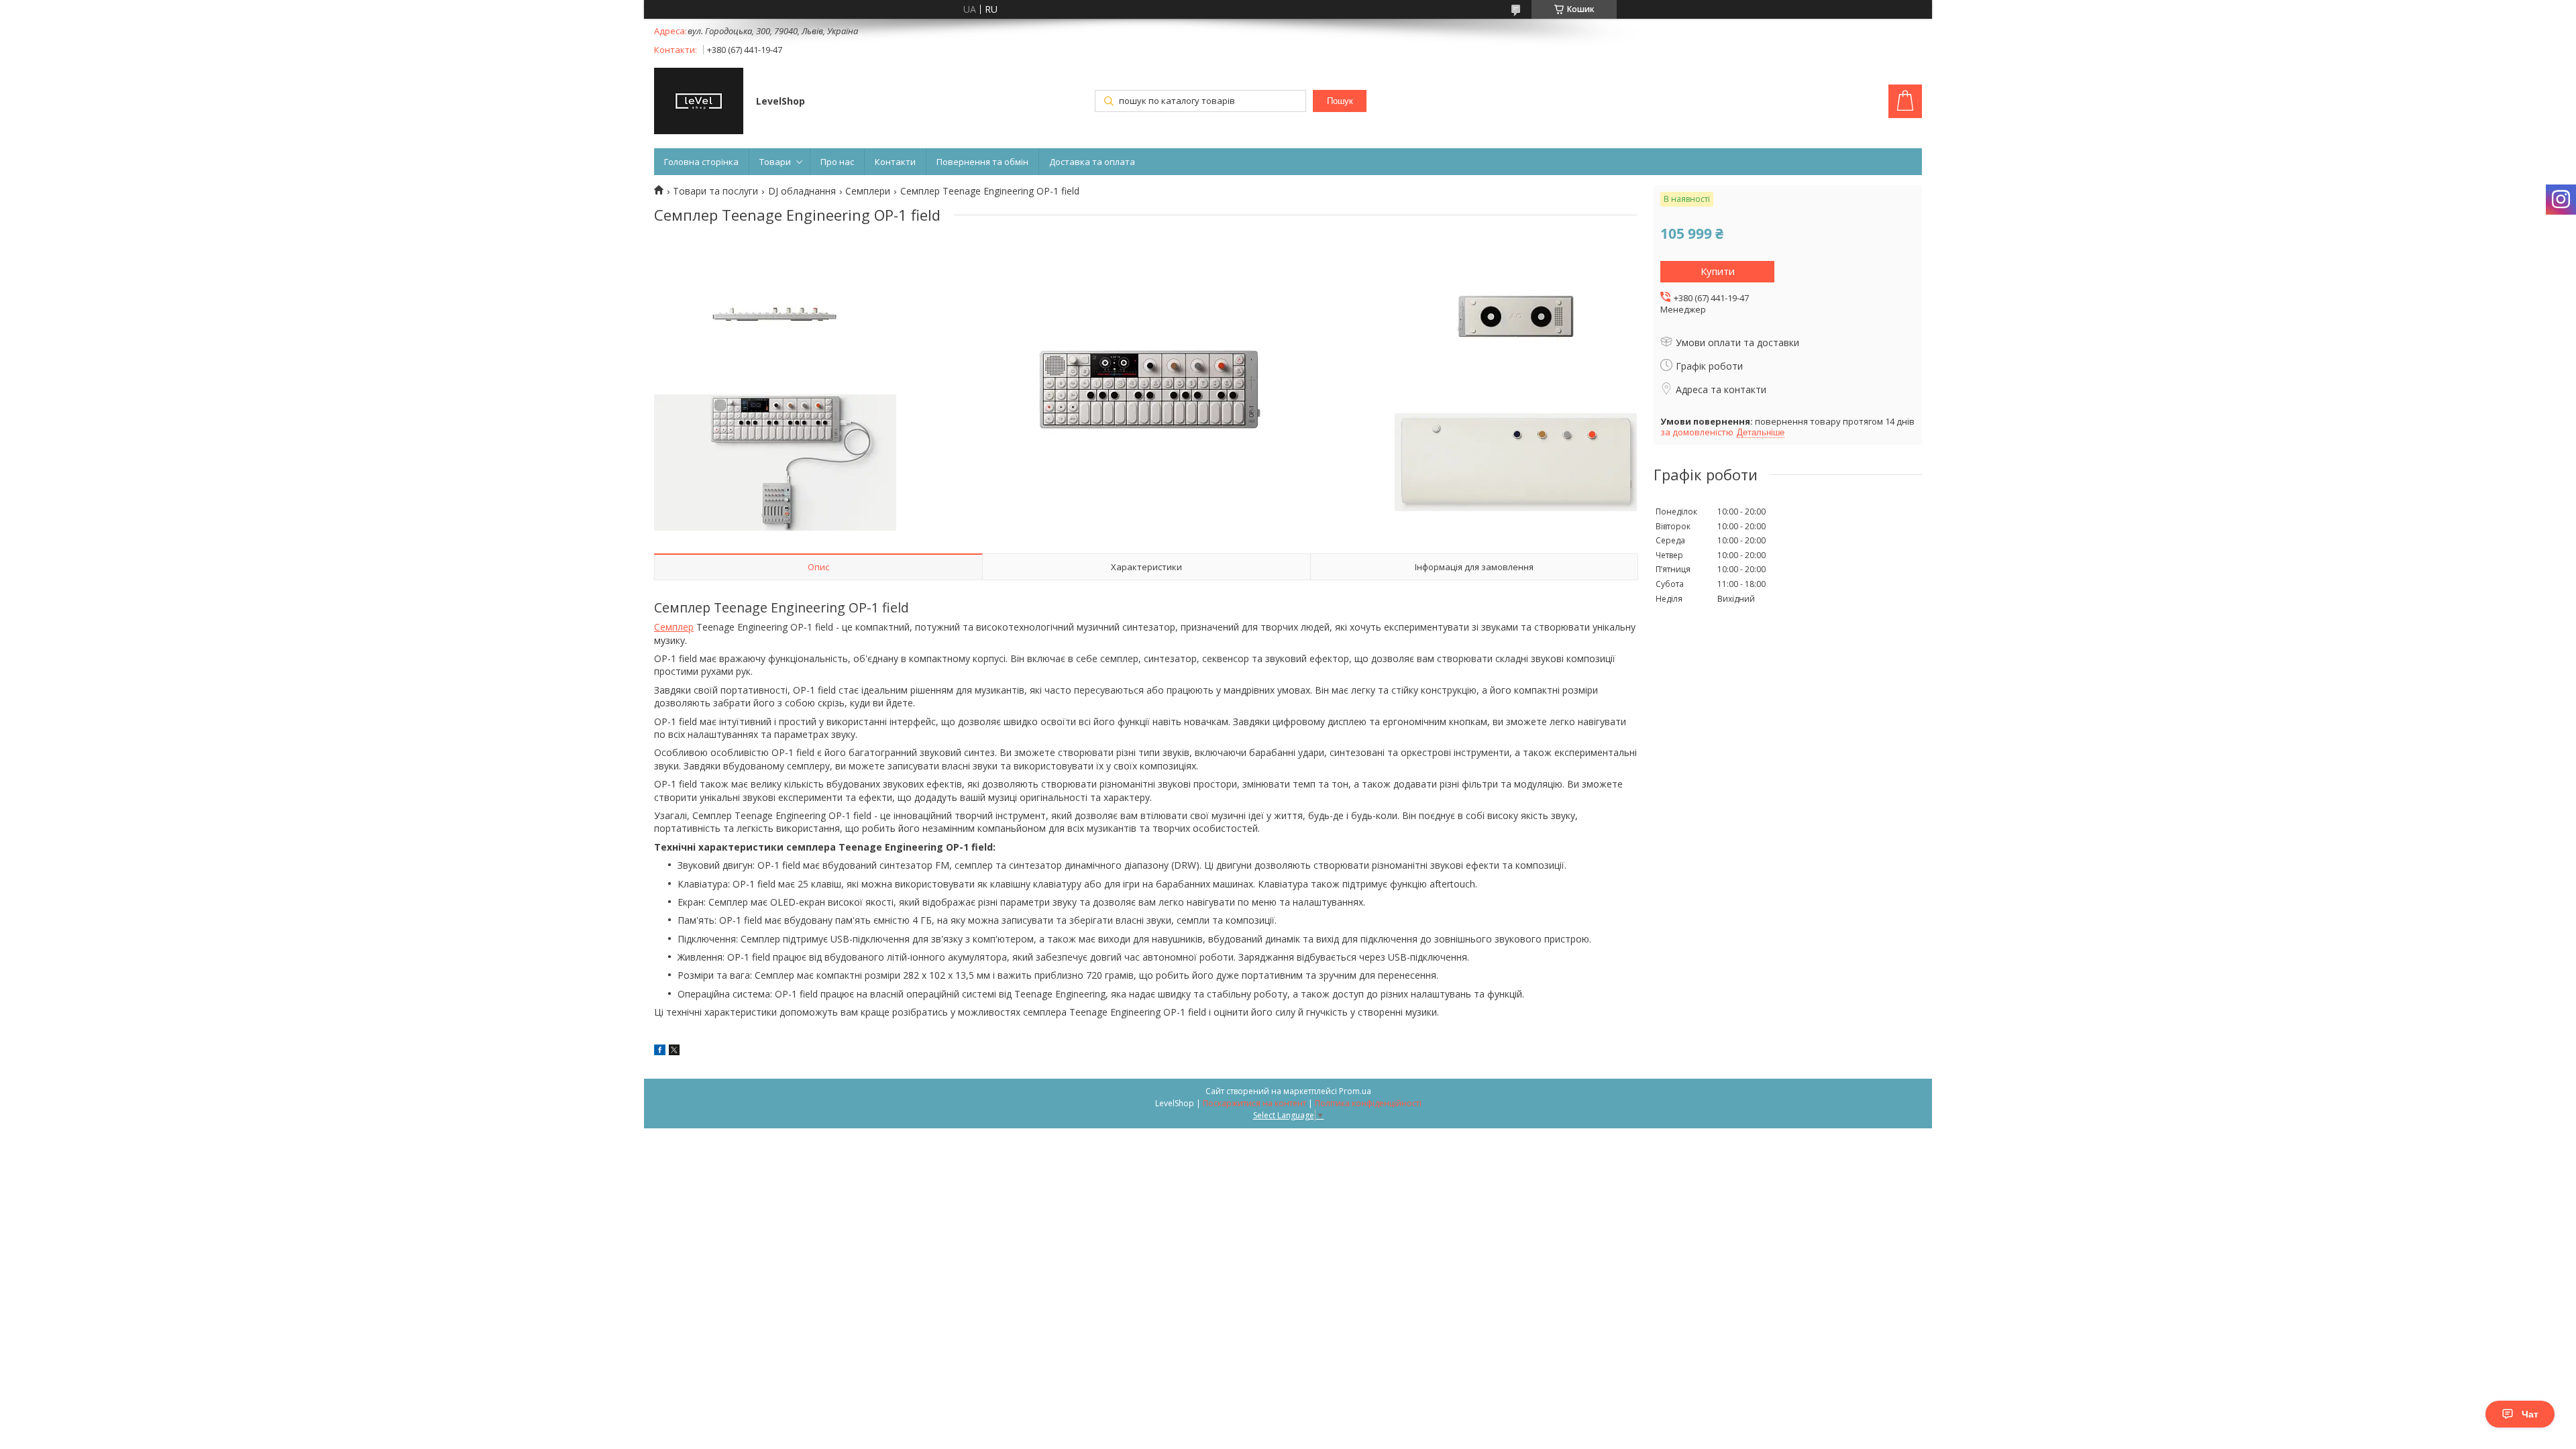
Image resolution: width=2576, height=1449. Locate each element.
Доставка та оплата (1092, 162)
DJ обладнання (802, 191)
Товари (775, 162)
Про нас (837, 162)
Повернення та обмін (982, 162)
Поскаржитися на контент (1254, 1103)
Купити (1718, 271)
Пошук (1340, 101)
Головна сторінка (701, 162)
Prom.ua (1355, 1091)
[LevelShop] (699, 102)
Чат (2530, 1414)
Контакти (895, 162)
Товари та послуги (715, 191)
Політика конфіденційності (1368, 1103)
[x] (674, 1052)
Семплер (674, 627)
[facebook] (660, 1052)
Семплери (868, 191)
